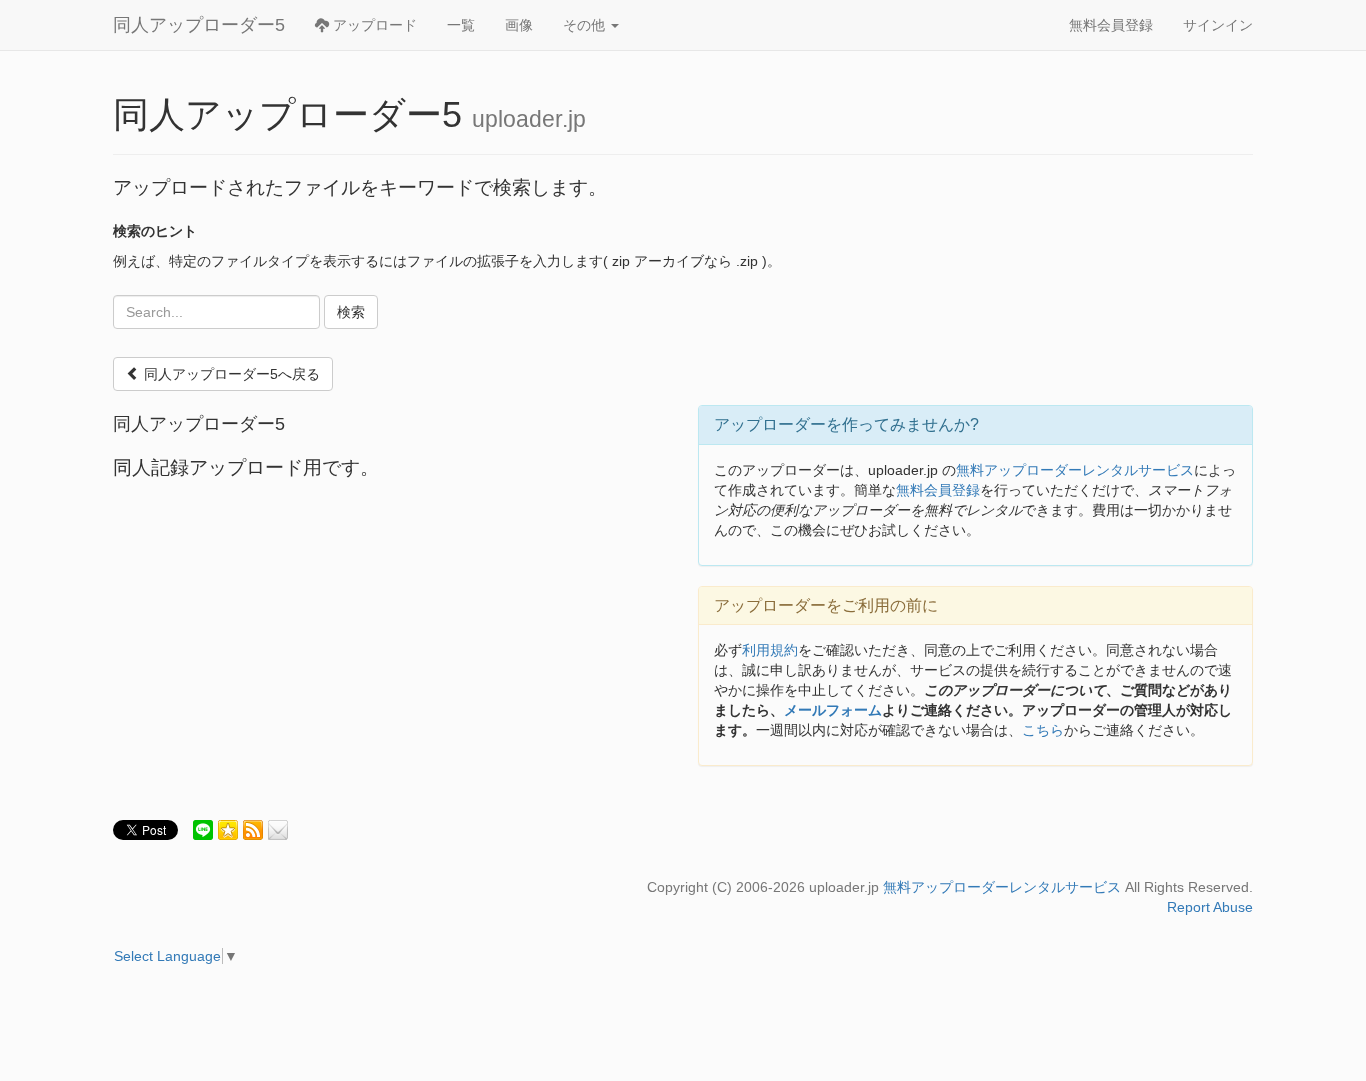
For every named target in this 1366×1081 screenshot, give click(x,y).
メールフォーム (833, 710)
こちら (1043, 730)
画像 (519, 25)
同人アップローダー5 (199, 25)
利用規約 (770, 650)
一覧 (461, 25)
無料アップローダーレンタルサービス (1075, 470)
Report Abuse (1210, 907)
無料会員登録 (1111, 25)
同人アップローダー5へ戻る (230, 374)
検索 (351, 312)
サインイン (1218, 25)
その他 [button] (586, 25)
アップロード (373, 25)
